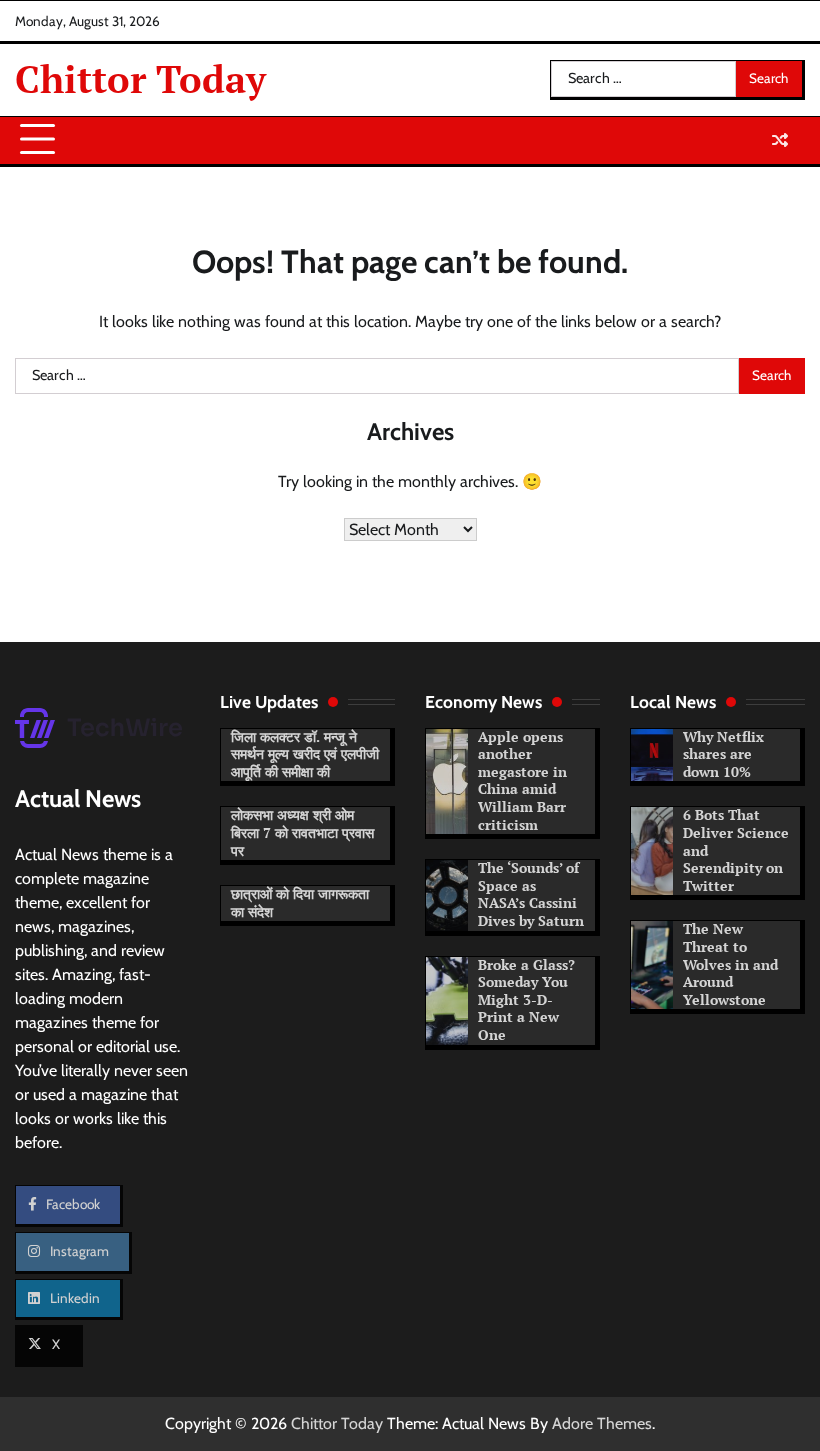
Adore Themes (602, 1423)
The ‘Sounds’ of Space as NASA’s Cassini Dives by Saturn (531, 894)
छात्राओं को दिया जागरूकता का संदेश (300, 903)
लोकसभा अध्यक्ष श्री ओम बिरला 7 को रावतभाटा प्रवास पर (302, 832)
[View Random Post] (780, 140)
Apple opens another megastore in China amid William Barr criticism (522, 781)
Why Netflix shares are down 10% (723, 754)
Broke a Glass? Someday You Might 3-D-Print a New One (526, 1000)
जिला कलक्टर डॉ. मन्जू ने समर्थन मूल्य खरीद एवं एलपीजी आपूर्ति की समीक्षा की (305, 754)
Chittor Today (140, 79)
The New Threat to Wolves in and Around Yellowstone (730, 964)
